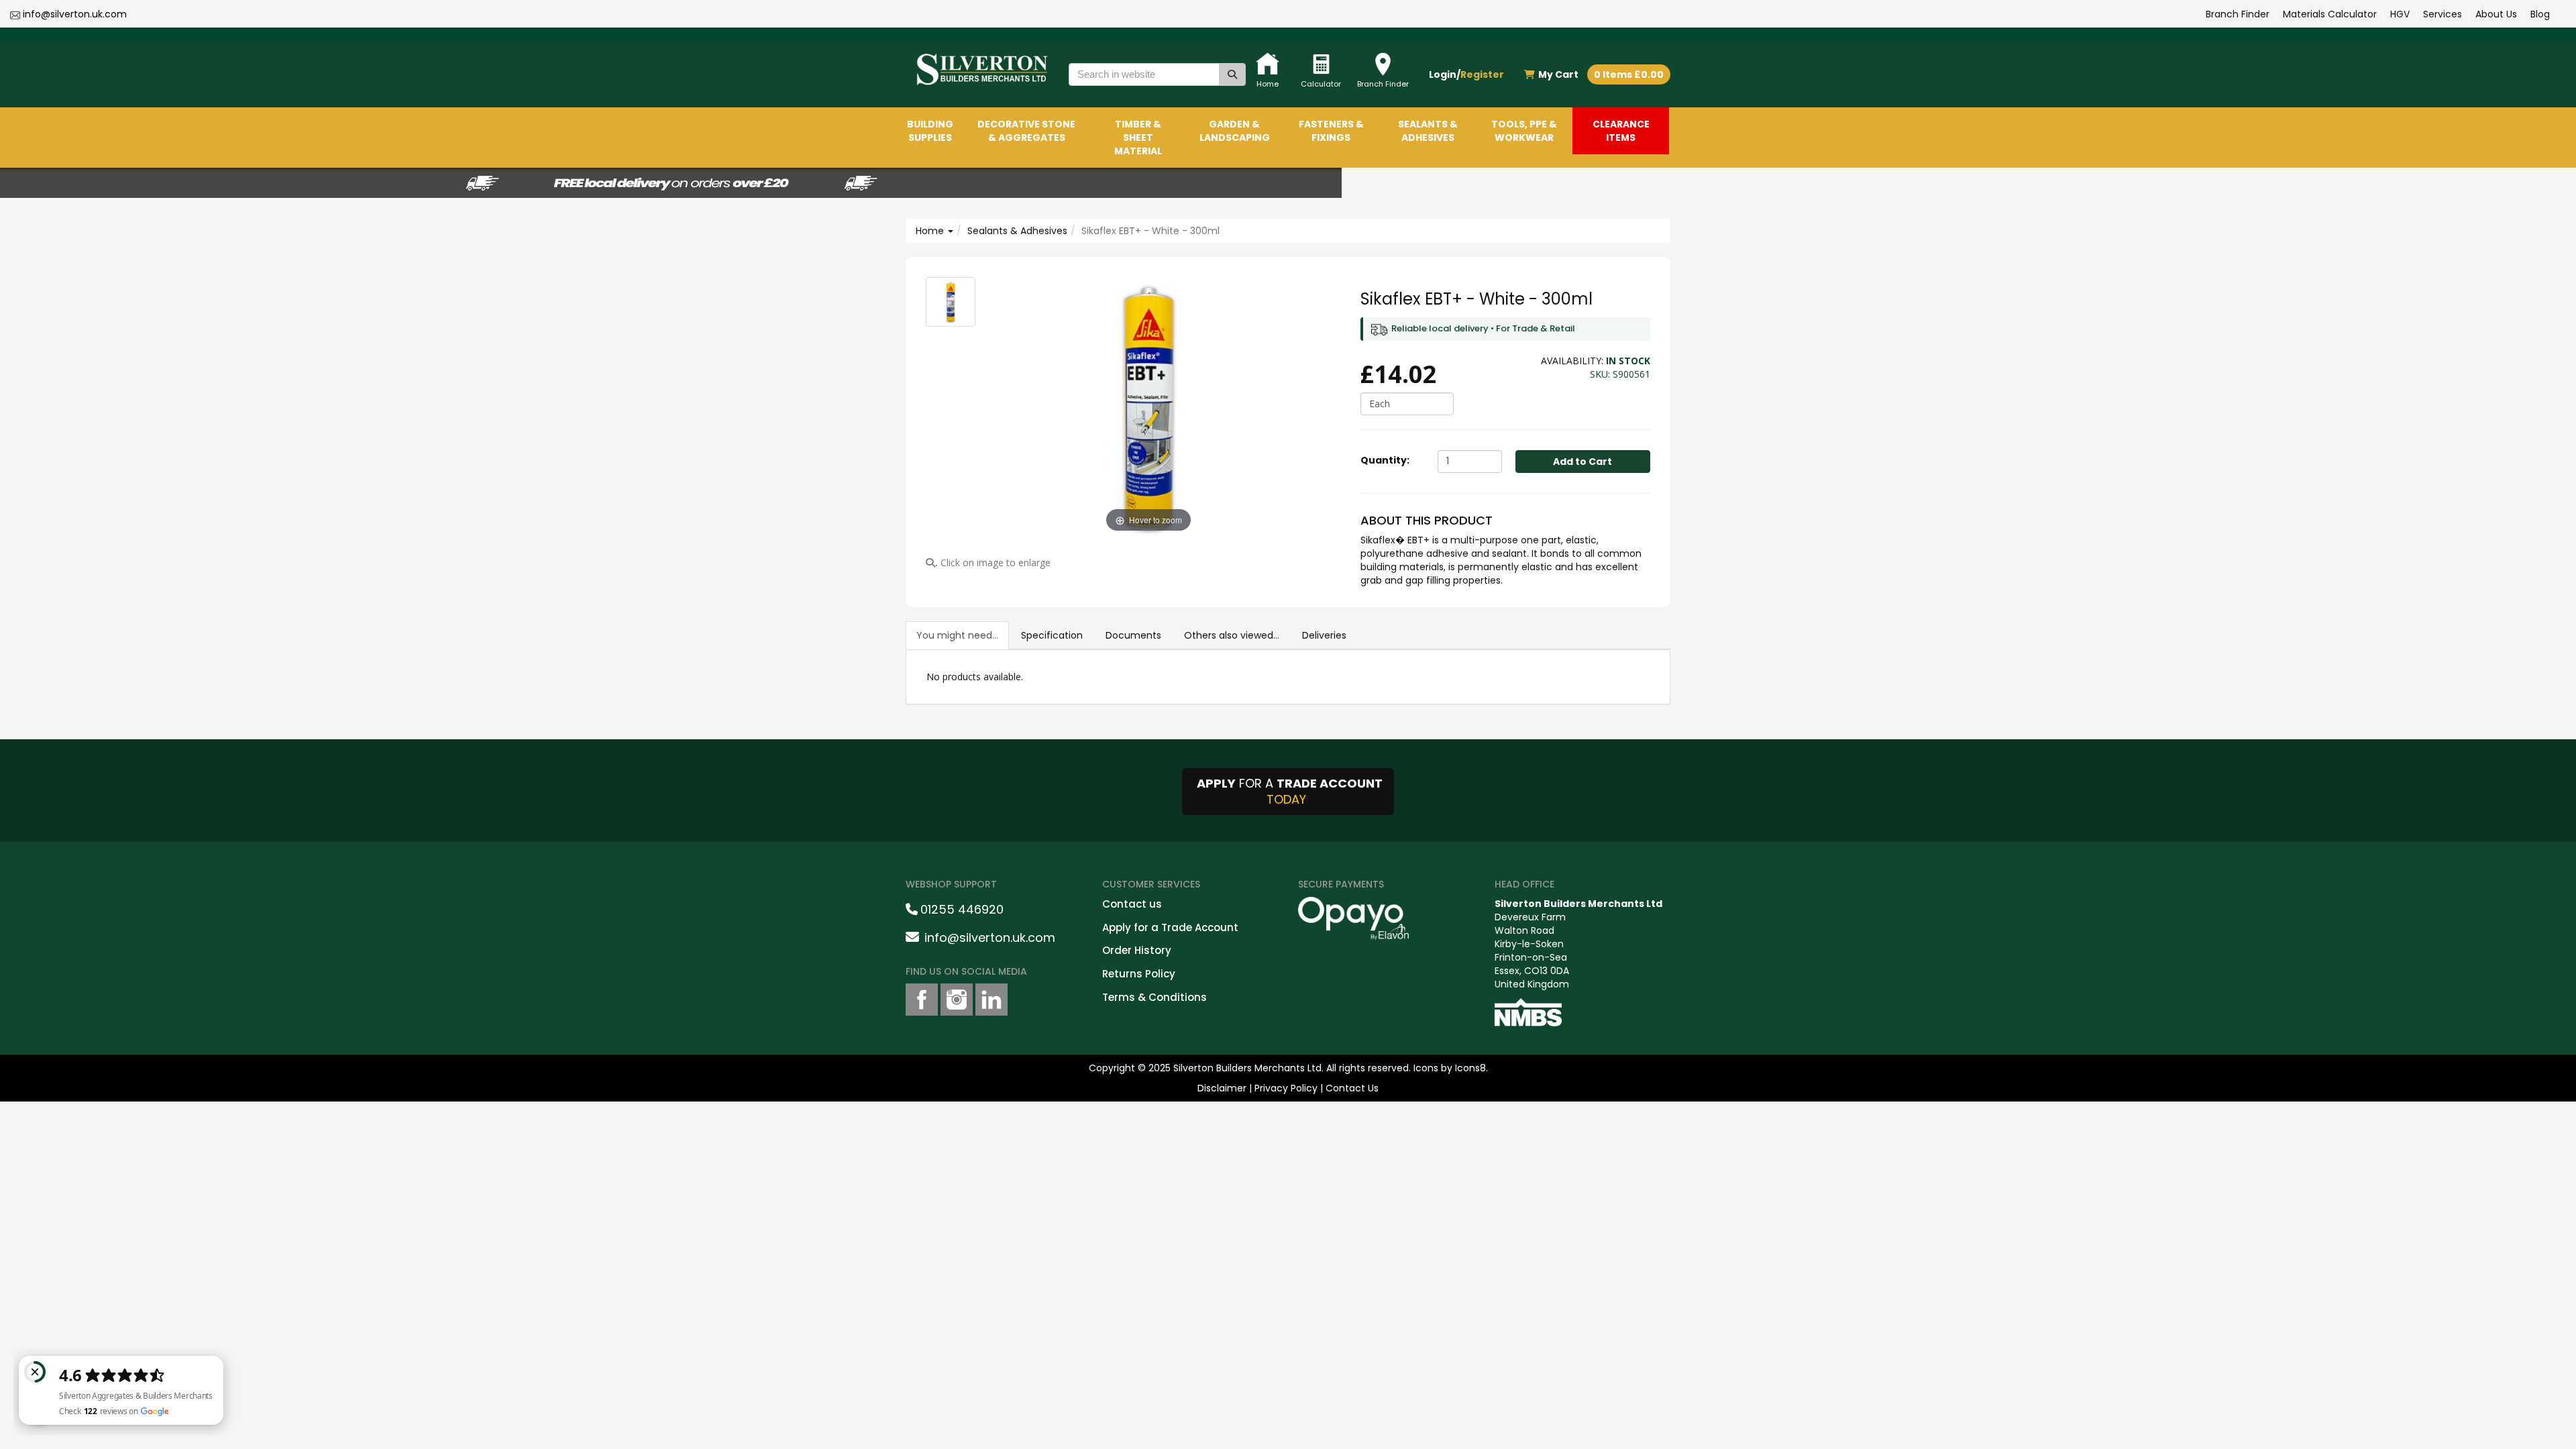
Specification (1052, 635)
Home (931, 231)
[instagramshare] (957, 1000)
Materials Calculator (2330, 14)
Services (2443, 14)
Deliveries (1324, 635)
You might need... (957, 635)
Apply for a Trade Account (1170, 927)
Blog (2540, 14)
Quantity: (1385, 460)
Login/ (1466, 74)
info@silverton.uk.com (75, 14)
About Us (2496, 14)
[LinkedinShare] (991, 1000)
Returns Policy (1139, 974)
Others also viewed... (1232, 635)
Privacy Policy (1286, 1088)
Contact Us (1352, 1088)
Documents (1133, 635)
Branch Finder (2238, 14)
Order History (1137, 950)
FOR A (1290, 791)
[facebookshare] (922, 1000)
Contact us (1132, 904)
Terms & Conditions (1155, 997)
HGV (2400, 14)
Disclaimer (1222, 1088)
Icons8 (1470, 1068)
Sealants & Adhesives (1017, 231)
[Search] (1232, 74)
